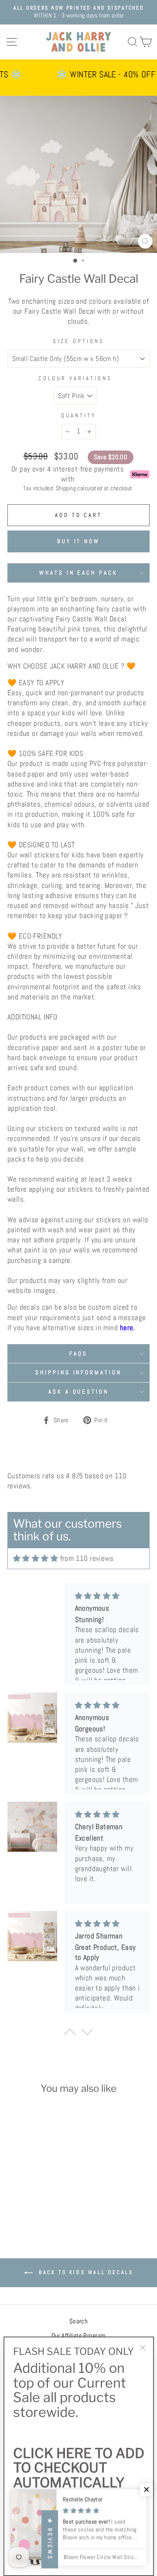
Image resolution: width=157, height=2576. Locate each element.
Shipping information (79, 1372)
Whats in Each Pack (79, 573)
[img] (36, 1558)
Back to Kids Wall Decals (85, 2272)
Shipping (66, 488)
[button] (147, 2489)
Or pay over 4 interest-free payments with (68, 474)
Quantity (78, 415)
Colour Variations (75, 378)
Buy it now (78, 541)
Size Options (78, 341)
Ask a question (79, 1392)
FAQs (78, 1354)
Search (78, 2321)
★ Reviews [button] (50, 2540)
